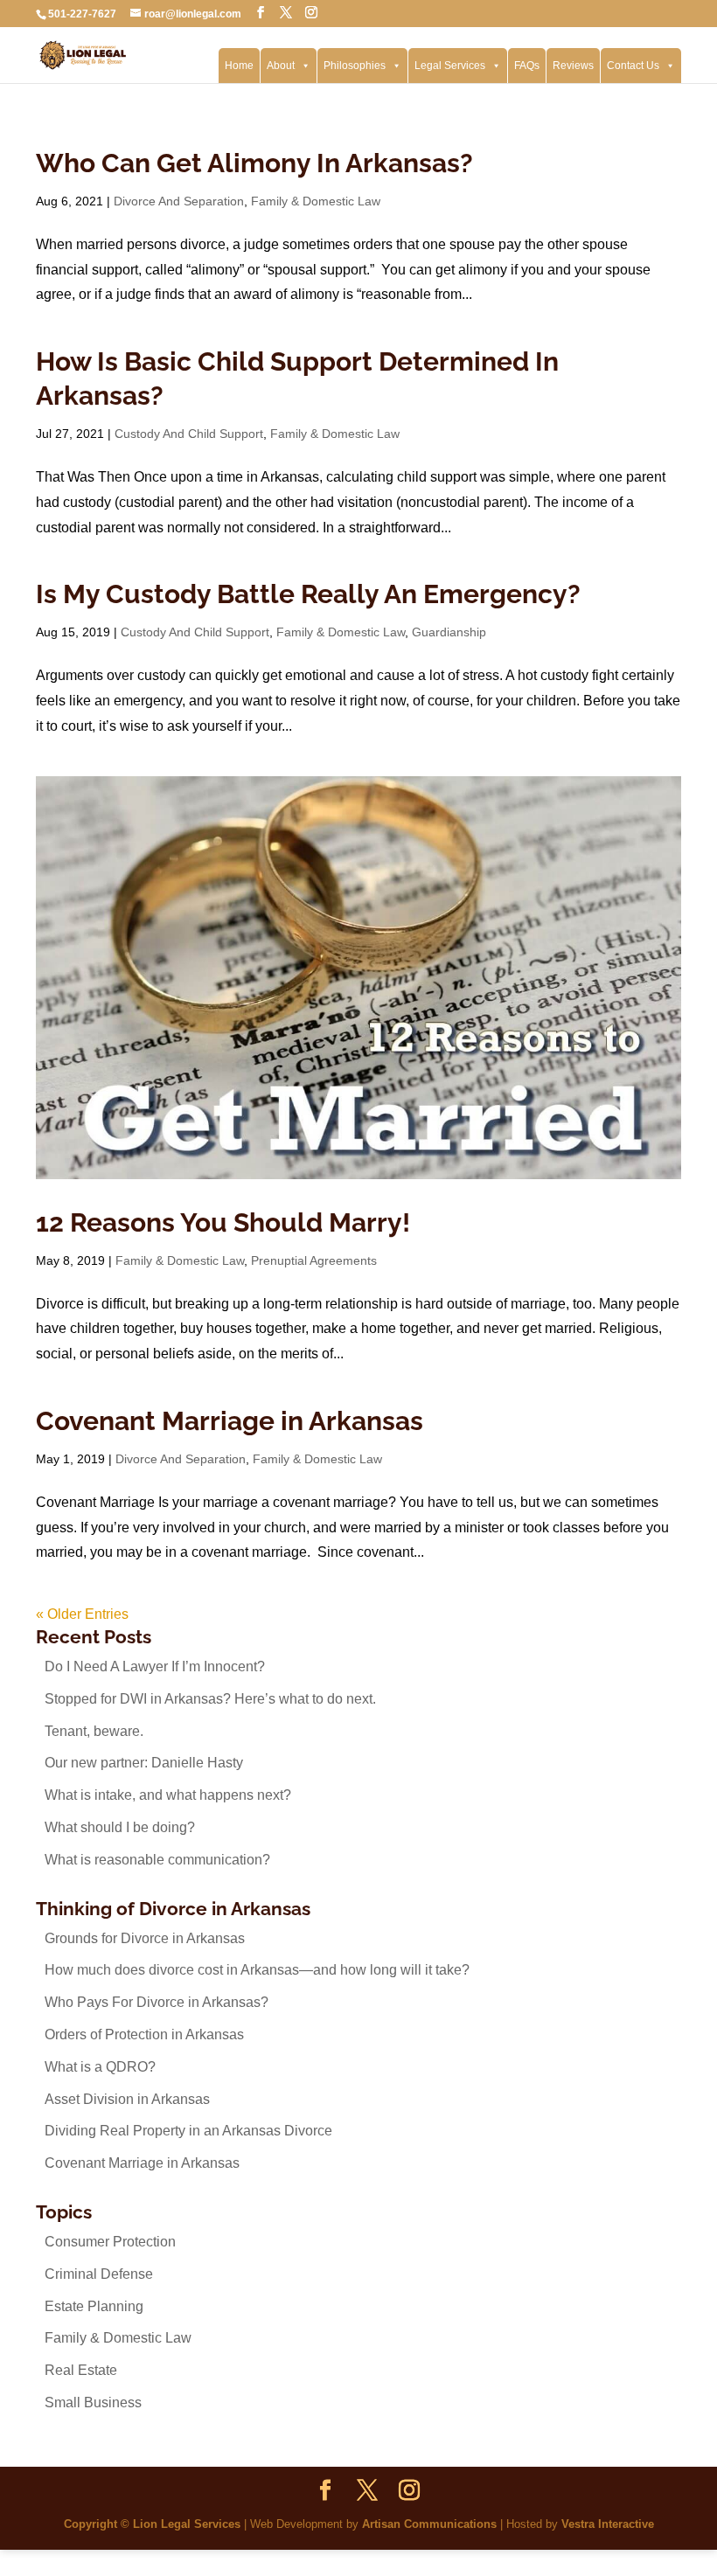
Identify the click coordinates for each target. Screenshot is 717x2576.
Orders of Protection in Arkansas (144, 2034)
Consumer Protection (110, 2242)
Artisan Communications (429, 2524)
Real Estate (81, 2370)
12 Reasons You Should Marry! (223, 1222)
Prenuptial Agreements (314, 1260)
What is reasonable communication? (157, 1860)
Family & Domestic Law (316, 201)
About (281, 66)
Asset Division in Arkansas (127, 2099)
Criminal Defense (99, 2274)
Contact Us (633, 66)
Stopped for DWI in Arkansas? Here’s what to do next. (210, 1699)
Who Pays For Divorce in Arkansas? (157, 2002)
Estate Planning (94, 2306)
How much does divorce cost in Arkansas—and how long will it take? (257, 1970)
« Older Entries (82, 1614)
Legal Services (450, 66)
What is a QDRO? (100, 2067)
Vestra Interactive (608, 2524)
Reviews (573, 66)
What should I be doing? (120, 1827)
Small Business (93, 2402)
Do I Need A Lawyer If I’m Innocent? (155, 1666)
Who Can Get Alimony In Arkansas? (254, 163)
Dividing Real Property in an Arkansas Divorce (188, 2131)
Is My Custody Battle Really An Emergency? (308, 594)
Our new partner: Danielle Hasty (144, 1763)
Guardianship (449, 632)
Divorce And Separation (179, 201)
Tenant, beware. (94, 1731)
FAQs (527, 66)
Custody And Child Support (189, 434)
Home (239, 66)
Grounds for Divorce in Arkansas (145, 1938)
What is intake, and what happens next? (168, 1795)
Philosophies (355, 66)
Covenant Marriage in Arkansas (230, 1421)
